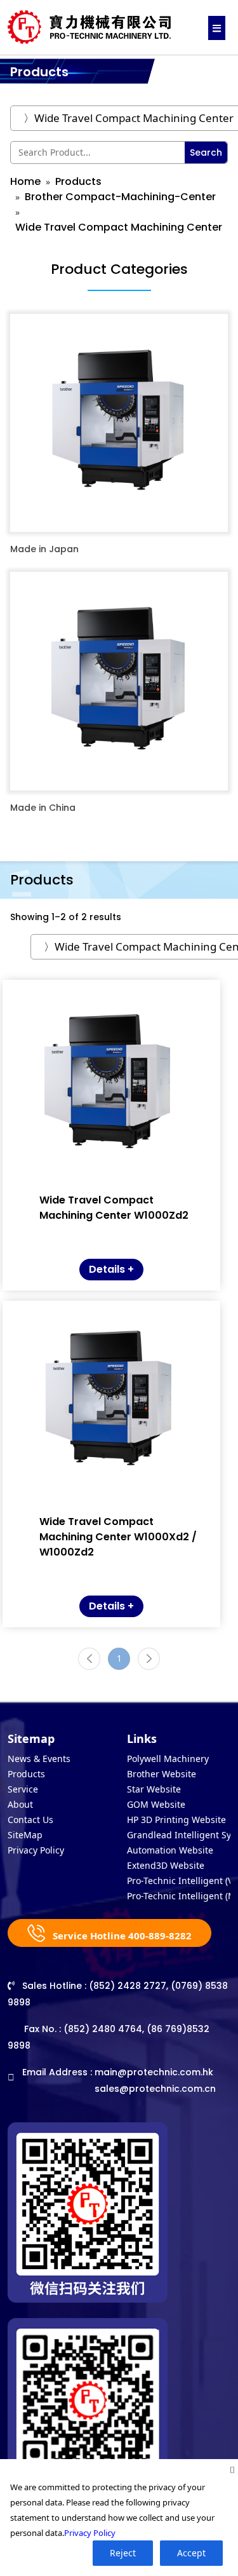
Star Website (154, 1789)
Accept (191, 2553)
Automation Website (170, 1850)
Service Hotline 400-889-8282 (121, 1935)
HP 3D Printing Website (176, 1820)
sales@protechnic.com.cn (155, 2089)
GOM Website (156, 1804)
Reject (123, 2553)
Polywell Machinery (168, 1759)
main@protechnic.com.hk (154, 2072)
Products (78, 181)
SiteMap (25, 1835)
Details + (111, 1269)
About (20, 1804)
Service (23, 1789)
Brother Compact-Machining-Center (120, 197)
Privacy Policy (36, 1850)
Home (25, 181)
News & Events (39, 1759)
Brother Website (162, 1774)
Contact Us (30, 1820)
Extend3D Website (166, 1865)
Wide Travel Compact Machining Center (119, 227)
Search (206, 153)
